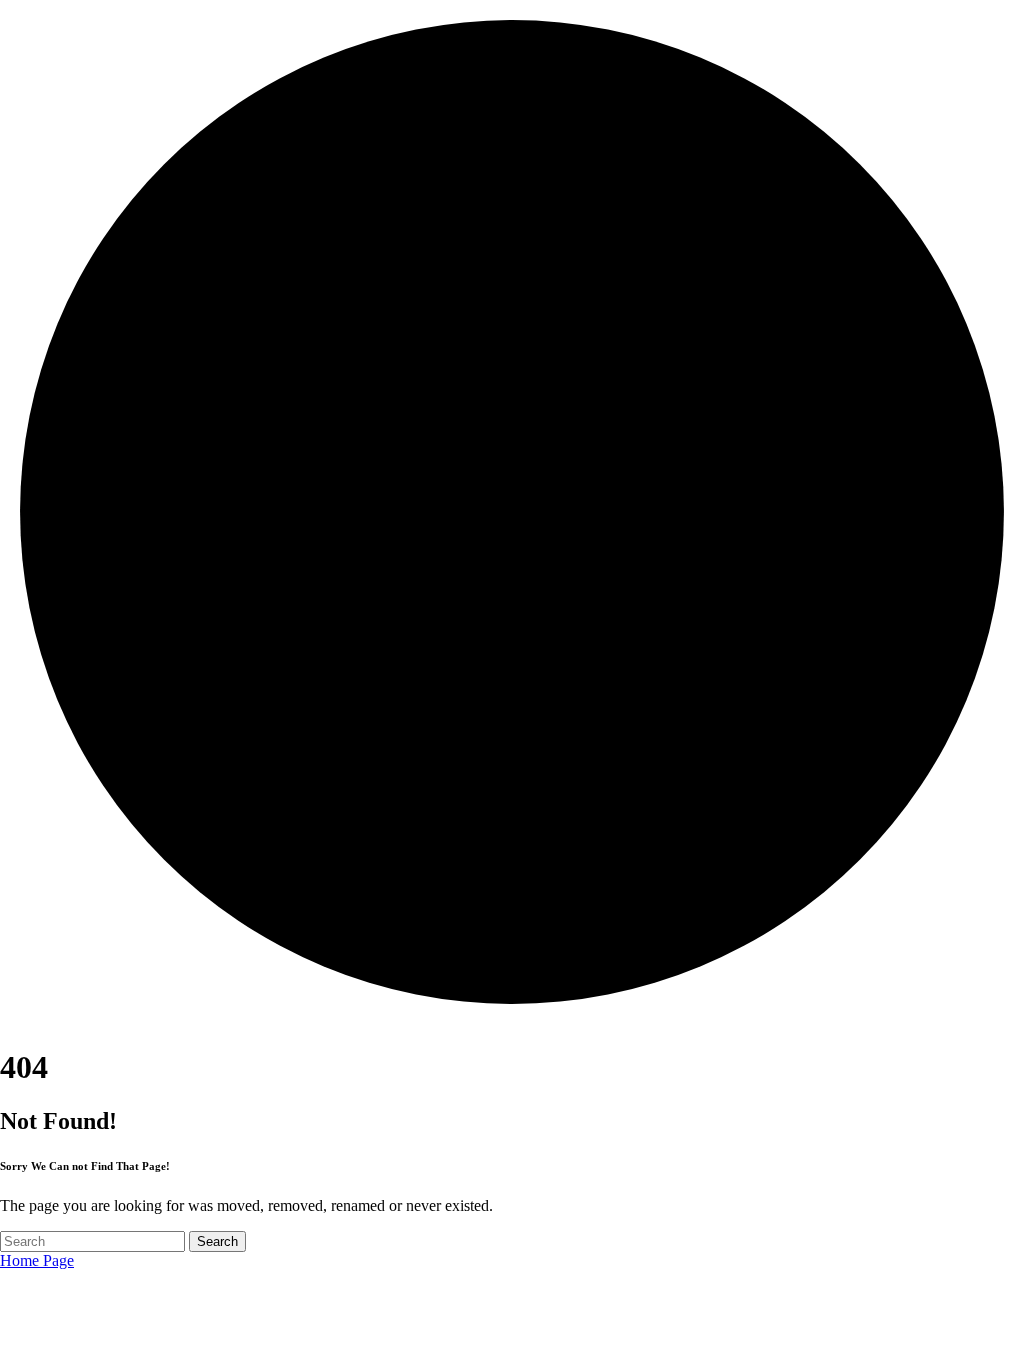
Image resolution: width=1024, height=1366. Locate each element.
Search (217, 1241)
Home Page (37, 1260)
